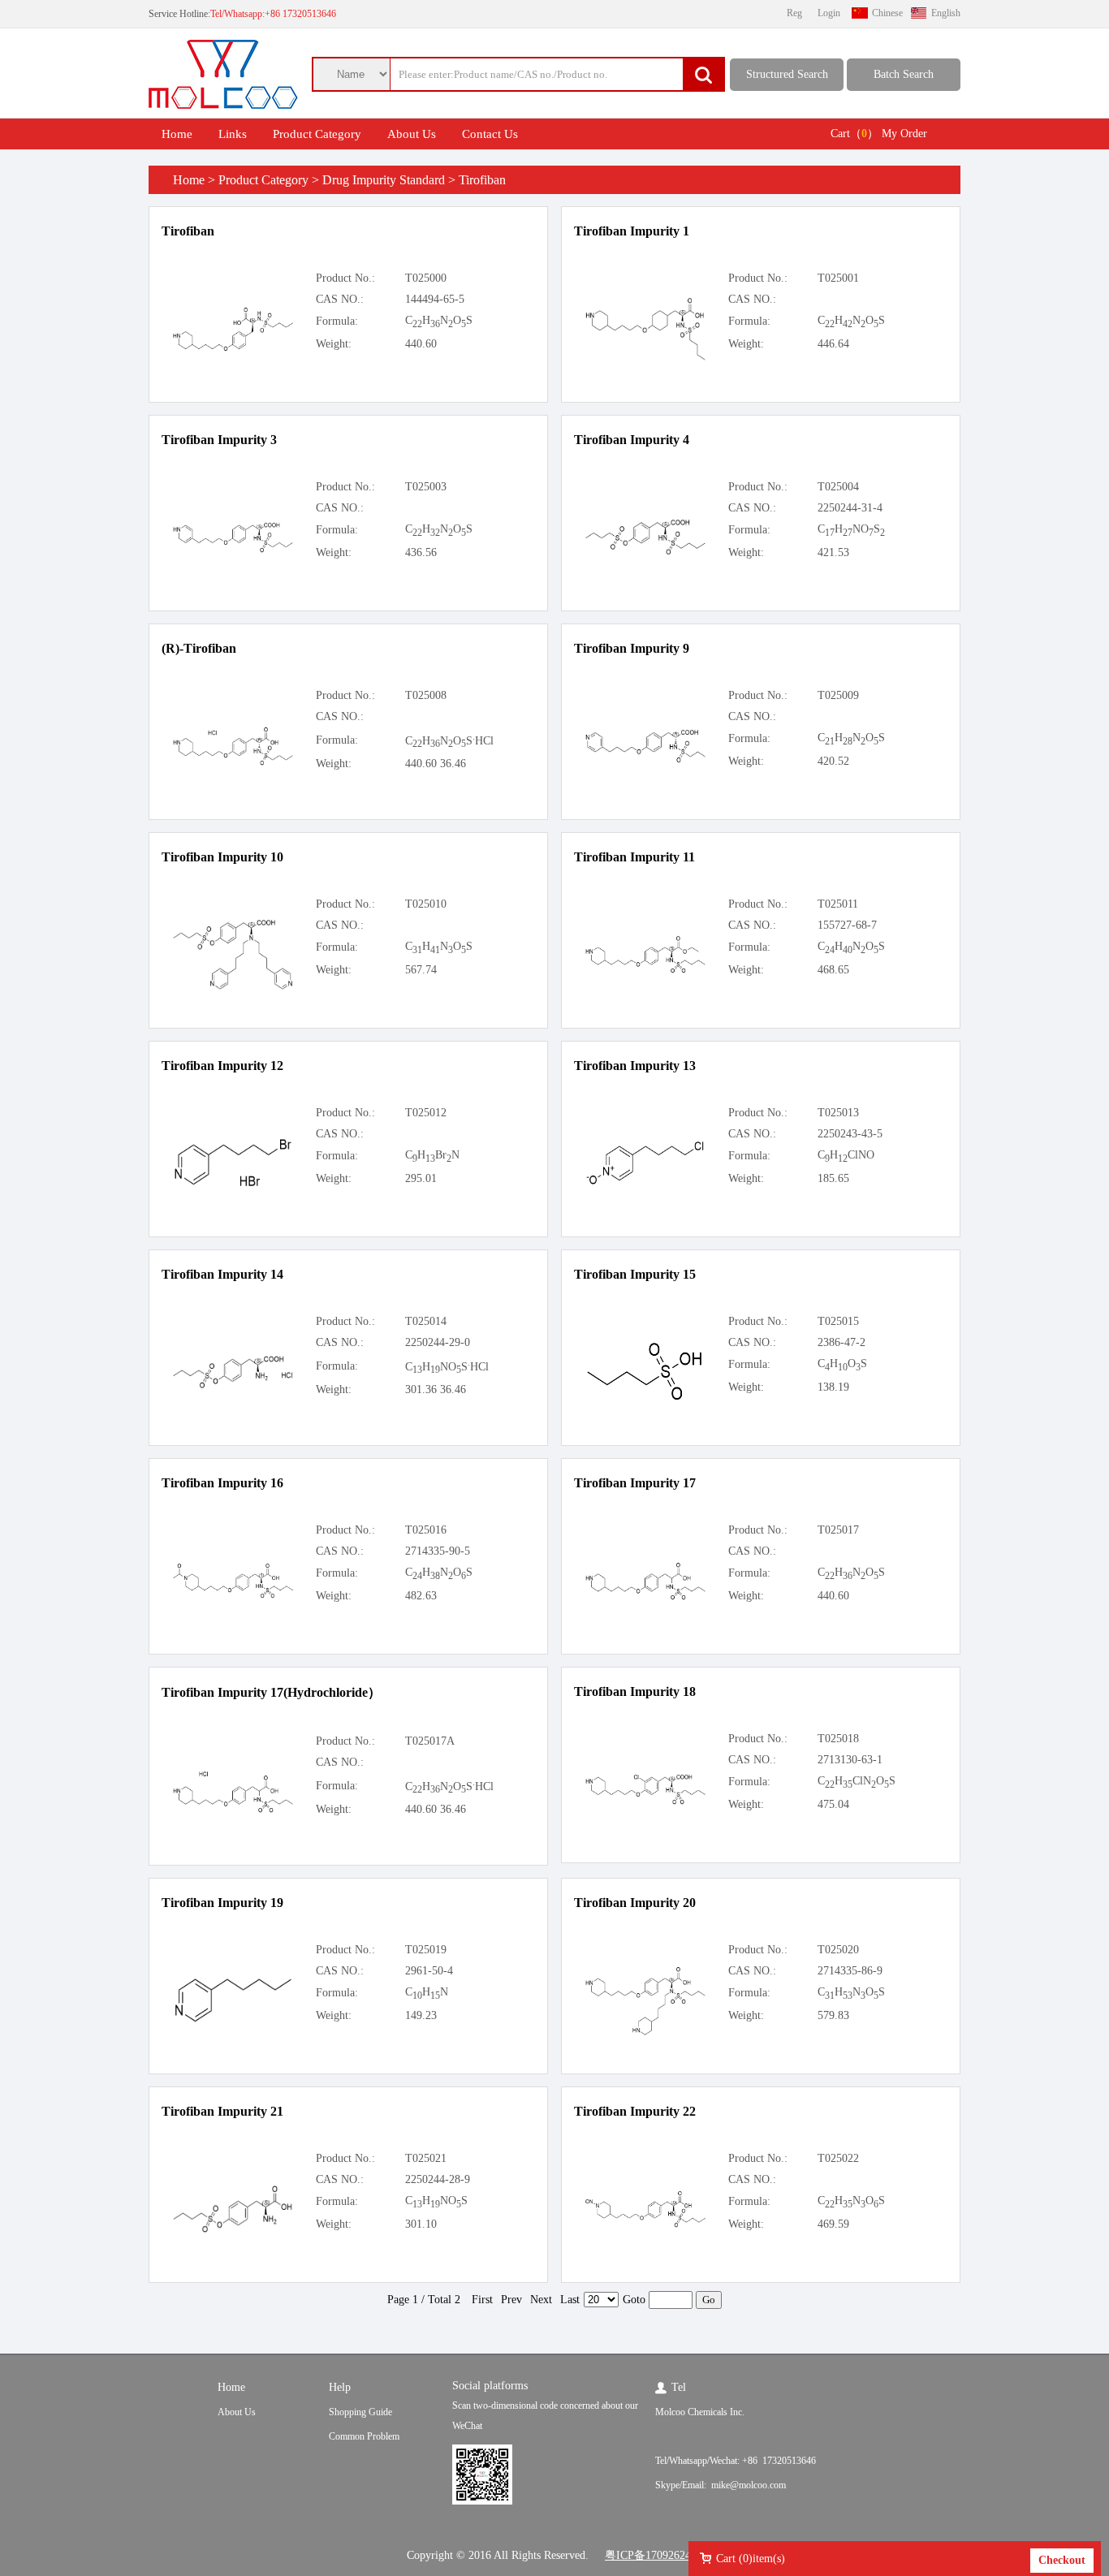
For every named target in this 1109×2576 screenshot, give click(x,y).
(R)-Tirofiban (199, 648)
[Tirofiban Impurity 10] (233, 987)
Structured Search (787, 74)
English (946, 13)
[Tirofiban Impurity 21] (233, 2231)
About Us (412, 134)
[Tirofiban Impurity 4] (645, 552)
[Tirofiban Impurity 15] (645, 1401)
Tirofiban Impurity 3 (219, 440)
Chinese (887, 13)
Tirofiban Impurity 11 (634, 857)
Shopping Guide (360, 2412)
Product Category (317, 134)
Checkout (1062, 2560)
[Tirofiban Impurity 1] (645, 358)
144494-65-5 (435, 299)
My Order (904, 134)
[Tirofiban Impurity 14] (233, 1386)
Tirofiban (188, 231)
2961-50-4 (429, 1971)
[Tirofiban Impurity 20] (645, 2032)
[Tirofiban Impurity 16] (233, 1596)
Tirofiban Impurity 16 (222, 1483)
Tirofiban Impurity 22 (635, 2111)
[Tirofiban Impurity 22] (645, 2225)
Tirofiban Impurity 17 (635, 1483)
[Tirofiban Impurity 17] (645, 1597)
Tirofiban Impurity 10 (222, 857)
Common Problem (364, 2436)
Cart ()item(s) (751, 2559)
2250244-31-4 (850, 508)
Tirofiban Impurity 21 (222, 2111)
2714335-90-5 (438, 1551)
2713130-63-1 (850, 1760)
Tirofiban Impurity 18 (635, 1691)
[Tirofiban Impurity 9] (645, 760)
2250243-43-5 (850, 1134)
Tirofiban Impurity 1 (632, 231)
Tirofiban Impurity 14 (222, 1274)
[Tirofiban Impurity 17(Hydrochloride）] (233, 1810)
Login (829, 13)
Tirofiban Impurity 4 (632, 440)
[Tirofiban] (233, 349)
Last (570, 2300)
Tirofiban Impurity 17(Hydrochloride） (271, 1692)
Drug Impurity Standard (384, 180)
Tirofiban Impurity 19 (222, 1903)
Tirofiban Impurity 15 (635, 1274)
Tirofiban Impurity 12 (222, 1066)
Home (177, 134)
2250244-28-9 (438, 2179)
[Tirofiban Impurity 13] (645, 1183)
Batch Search (904, 74)
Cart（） (854, 134)
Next (541, 2300)
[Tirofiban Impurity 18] (645, 1802)
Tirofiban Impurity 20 (635, 1903)
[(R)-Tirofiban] (233, 763)
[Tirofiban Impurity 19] (233, 2021)
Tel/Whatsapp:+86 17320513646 (273, 14)
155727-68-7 (847, 925)
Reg (794, 13)
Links (233, 134)
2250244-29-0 (438, 1342)
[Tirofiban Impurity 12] (233, 1186)
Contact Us (490, 134)
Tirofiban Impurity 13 (635, 1066)
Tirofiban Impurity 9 (632, 648)
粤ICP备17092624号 (654, 2555)
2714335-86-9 (850, 1971)
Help (340, 2387)
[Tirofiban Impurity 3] (233, 550)
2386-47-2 (841, 1342)
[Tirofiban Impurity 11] (645, 971)
